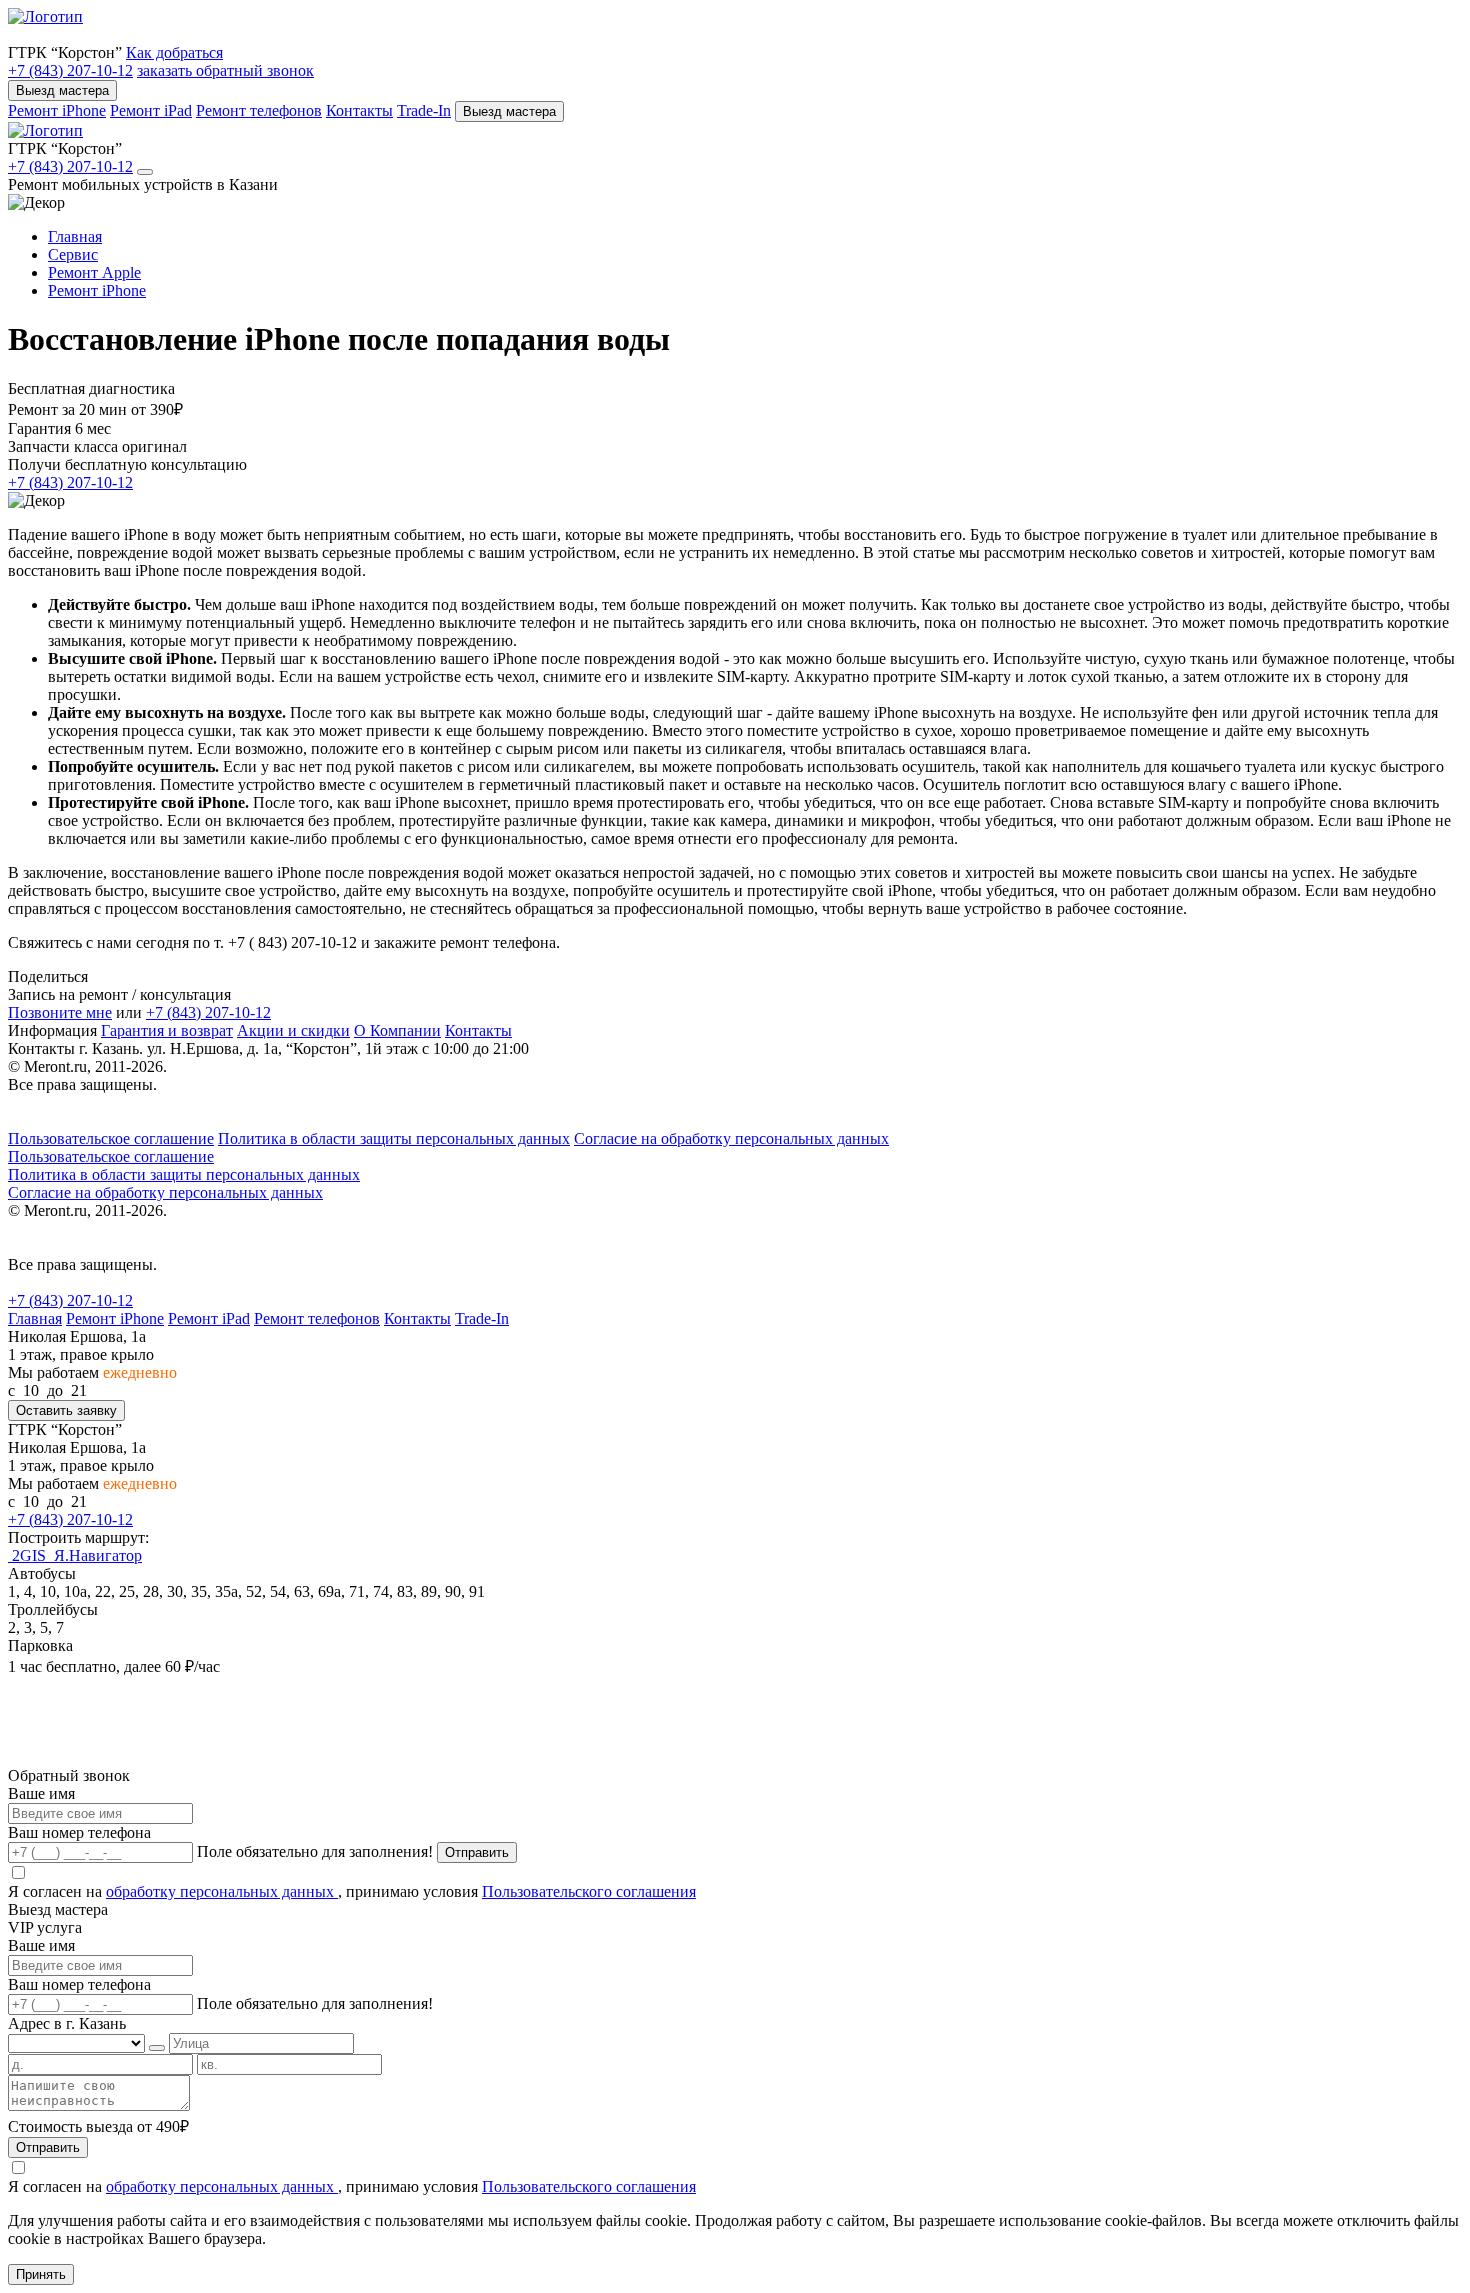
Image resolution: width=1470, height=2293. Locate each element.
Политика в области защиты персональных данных (394, 1138)
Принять (41, 2274)
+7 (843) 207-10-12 (70, 70)
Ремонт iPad (151, 110)
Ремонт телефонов (259, 110)
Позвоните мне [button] (60, 1012)
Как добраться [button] (174, 52)
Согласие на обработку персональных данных (731, 1138)
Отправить (477, 1852)
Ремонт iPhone (57, 110)
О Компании (397, 1030)
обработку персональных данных (222, 1891)
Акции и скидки (293, 1030)
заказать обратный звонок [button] (225, 70)
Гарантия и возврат (167, 1030)
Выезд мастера (62, 90)
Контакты (359, 110)
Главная (35, 1318)
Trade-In (424, 110)
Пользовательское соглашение (111, 1138)
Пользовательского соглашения (589, 1891)
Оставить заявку (66, 1410)
